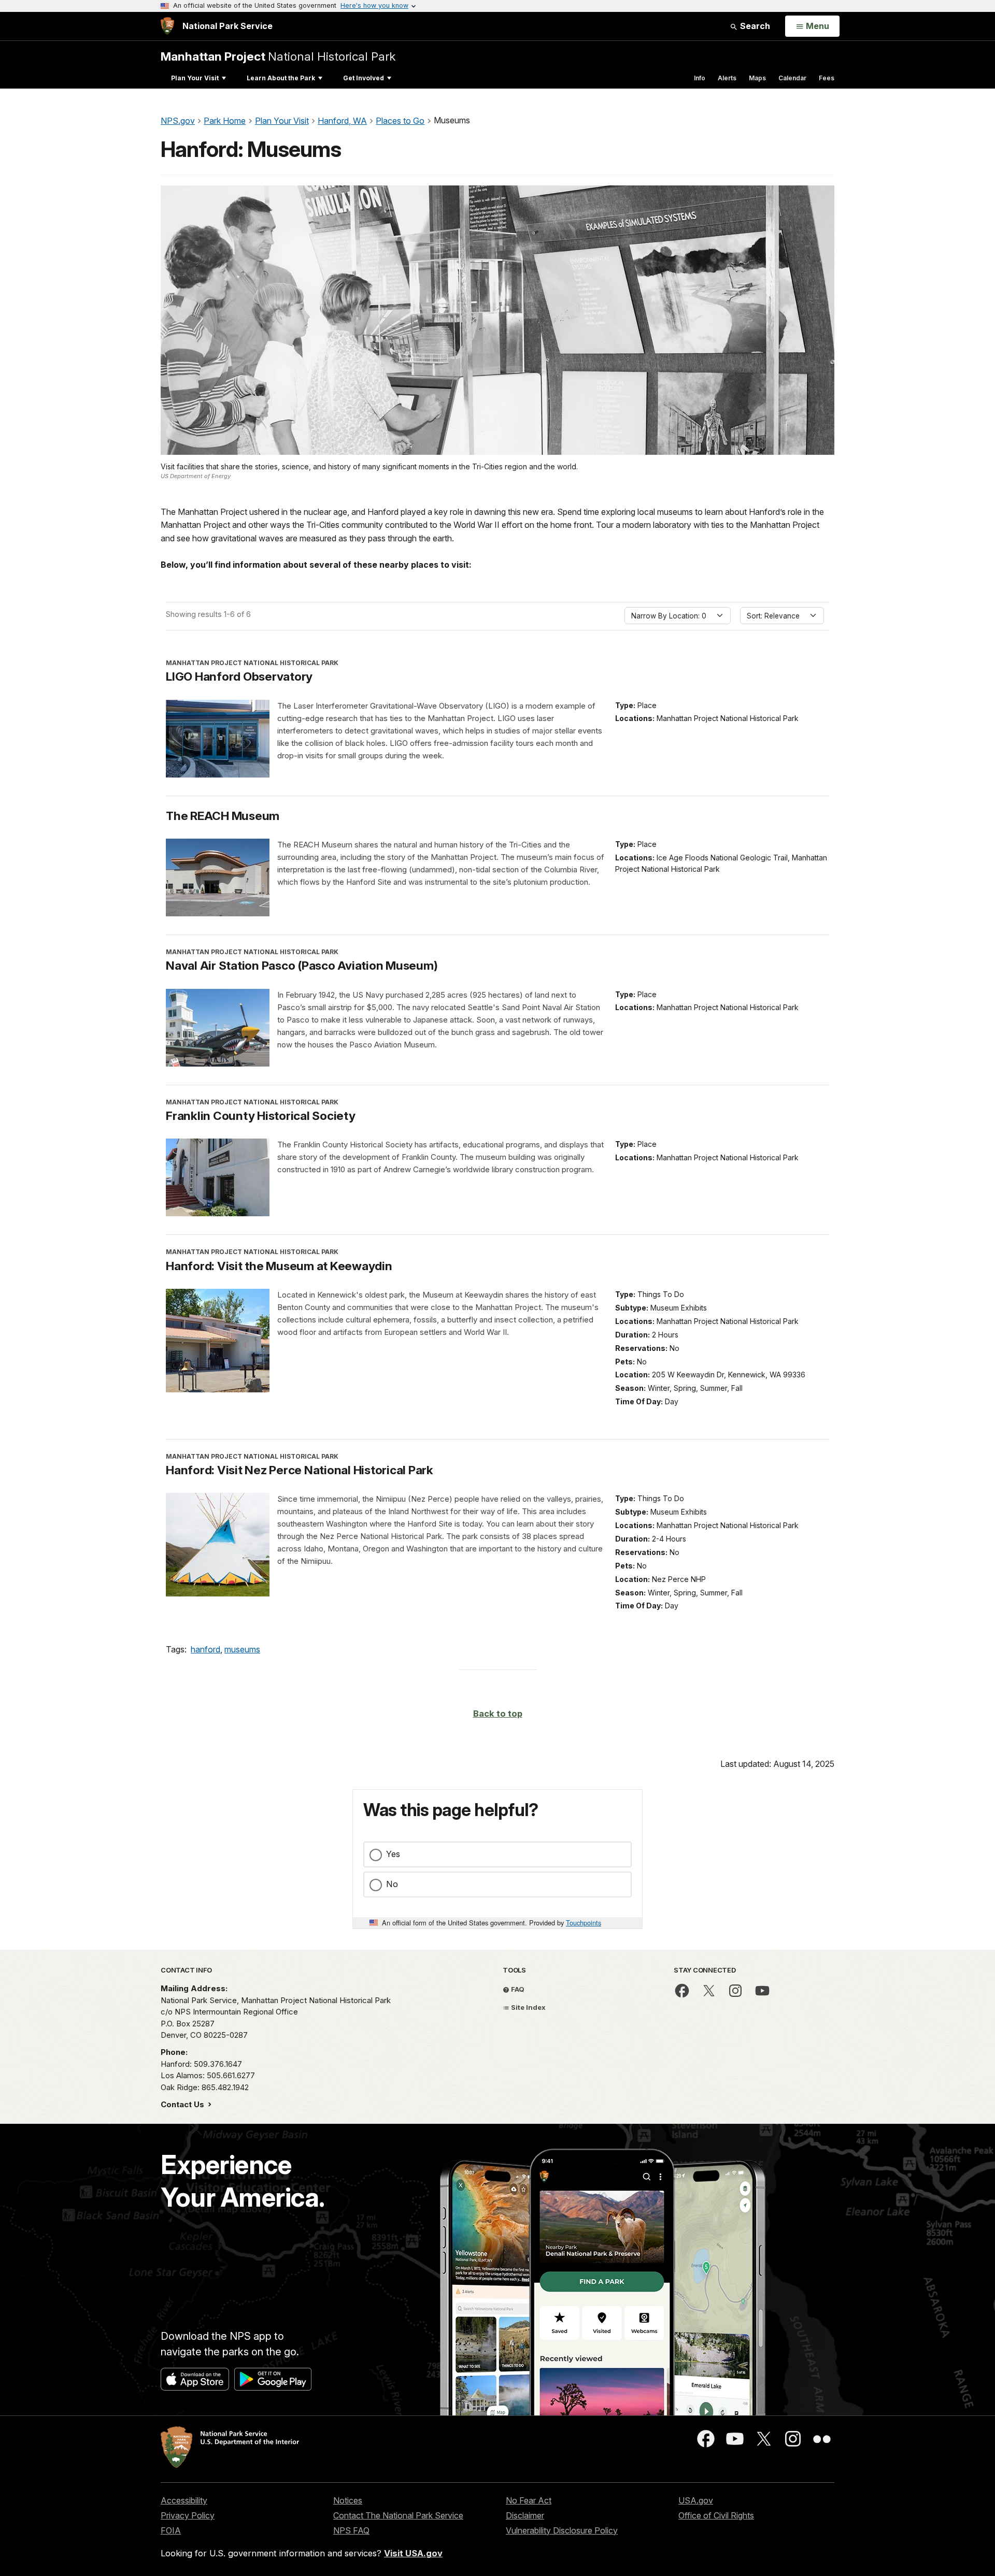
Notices (348, 2500)
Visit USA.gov (413, 2553)
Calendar (792, 78)
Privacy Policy (188, 2515)
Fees (827, 78)
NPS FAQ (351, 2530)
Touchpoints (584, 1923)
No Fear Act (529, 2500)
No (392, 1884)
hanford (205, 1649)
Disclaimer (525, 2515)
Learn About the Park (281, 78)
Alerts (727, 78)
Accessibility (184, 2500)
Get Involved (364, 78)
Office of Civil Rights (716, 2515)
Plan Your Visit (195, 78)
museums (242, 1649)
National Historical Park (278, 56)
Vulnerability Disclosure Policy (562, 2530)
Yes (393, 1854)
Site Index (528, 2007)
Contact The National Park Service (398, 2515)
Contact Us (183, 2104)
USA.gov (696, 2500)
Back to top (498, 1714)
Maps (757, 78)
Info (700, 78)
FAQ (517, 1989)
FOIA (171, 2530)
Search (754, 26)
